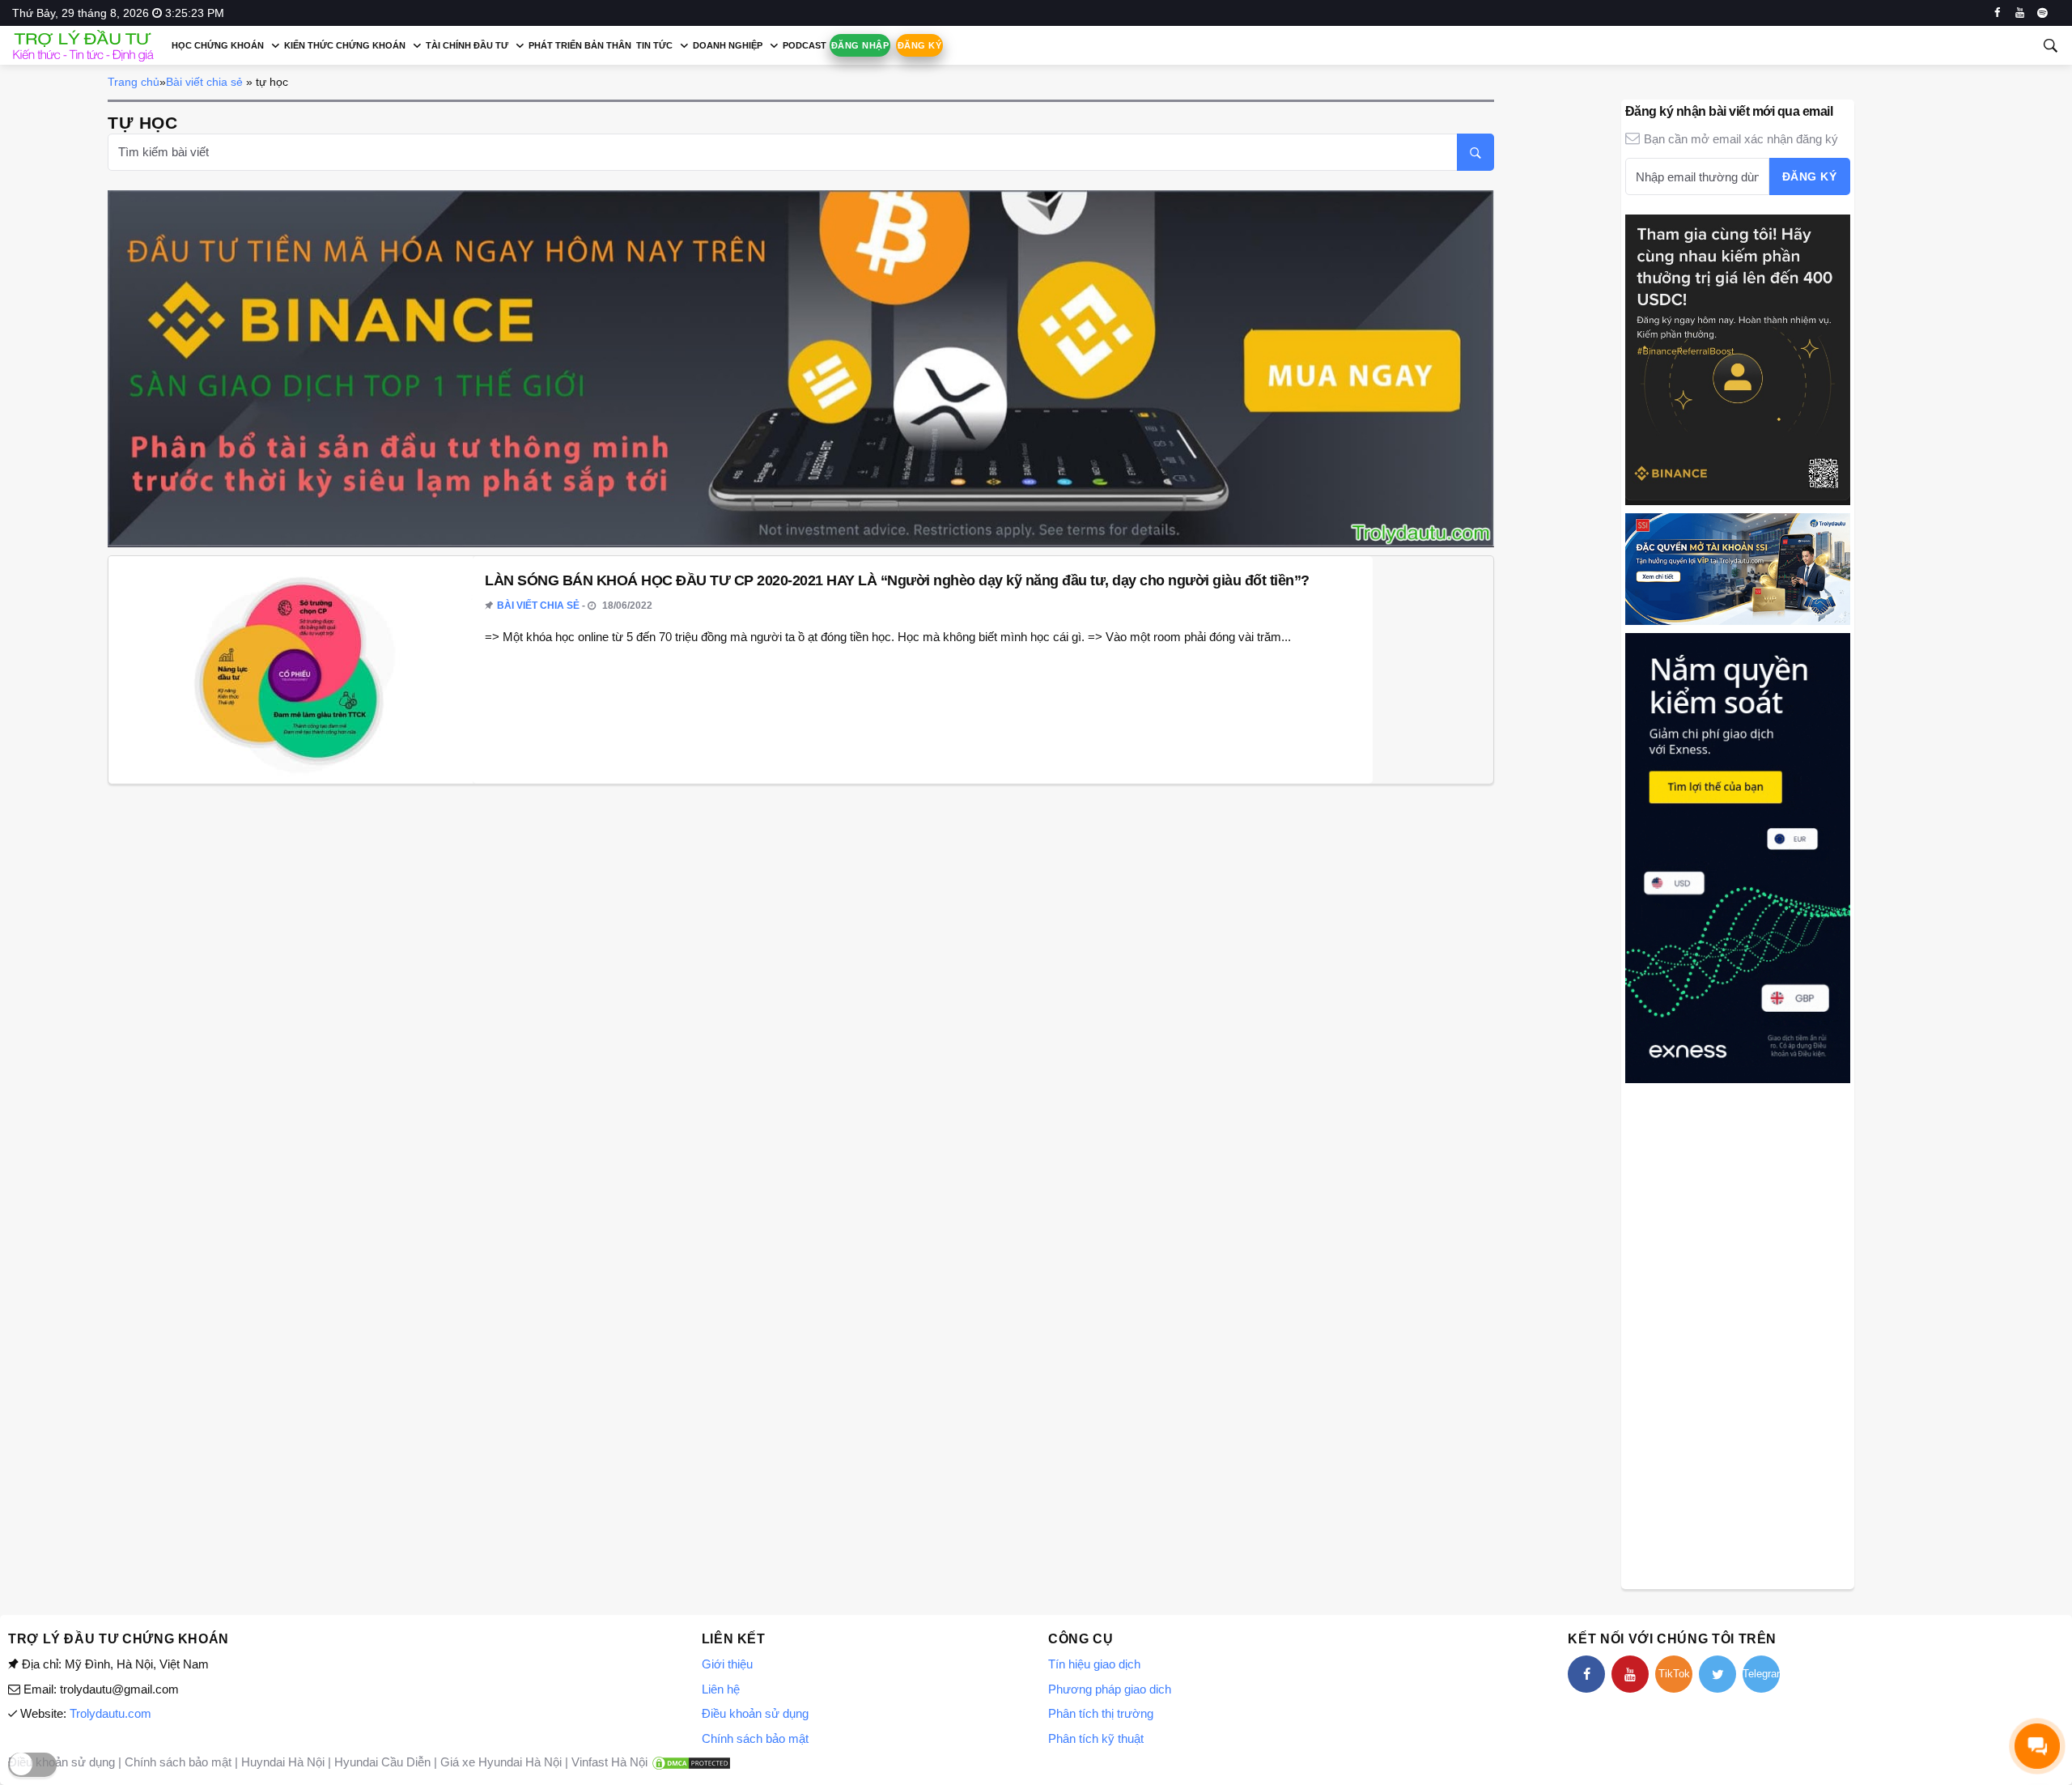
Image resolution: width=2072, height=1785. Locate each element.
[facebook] (1997, 13)
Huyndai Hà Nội (283, 1762)
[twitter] (1717, 1674)
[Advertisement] (1738, 1334)
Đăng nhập (860, 45)
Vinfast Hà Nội (609, 1762)
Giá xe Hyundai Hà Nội (501, 1762)
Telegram (1761, 1674)
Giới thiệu (727, 1664)
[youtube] (2020, 13)
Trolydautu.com (110, 1713)
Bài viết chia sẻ (204, 82)
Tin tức (654, 45)
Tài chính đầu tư (467, 45)
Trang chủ (134, 82)
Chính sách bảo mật (755, 1738)
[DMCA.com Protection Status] (691, 1762)
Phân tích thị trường (1101, 1713)
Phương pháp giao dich (1110, 1689)
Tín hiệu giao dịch (1094, 1664)
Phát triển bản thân (580, 45)
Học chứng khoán (218, 45)
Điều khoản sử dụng (755, 1713)
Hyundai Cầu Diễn (382, 1762)
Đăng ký (919, 45)
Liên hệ (721, 1689)
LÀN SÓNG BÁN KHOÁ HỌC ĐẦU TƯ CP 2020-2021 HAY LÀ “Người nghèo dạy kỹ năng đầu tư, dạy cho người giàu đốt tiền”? (897, 580)
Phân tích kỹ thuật (1096, 1738)
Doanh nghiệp (728, 45)
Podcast (805, 45)
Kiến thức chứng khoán (345, 45)
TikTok (1674, 1674)
